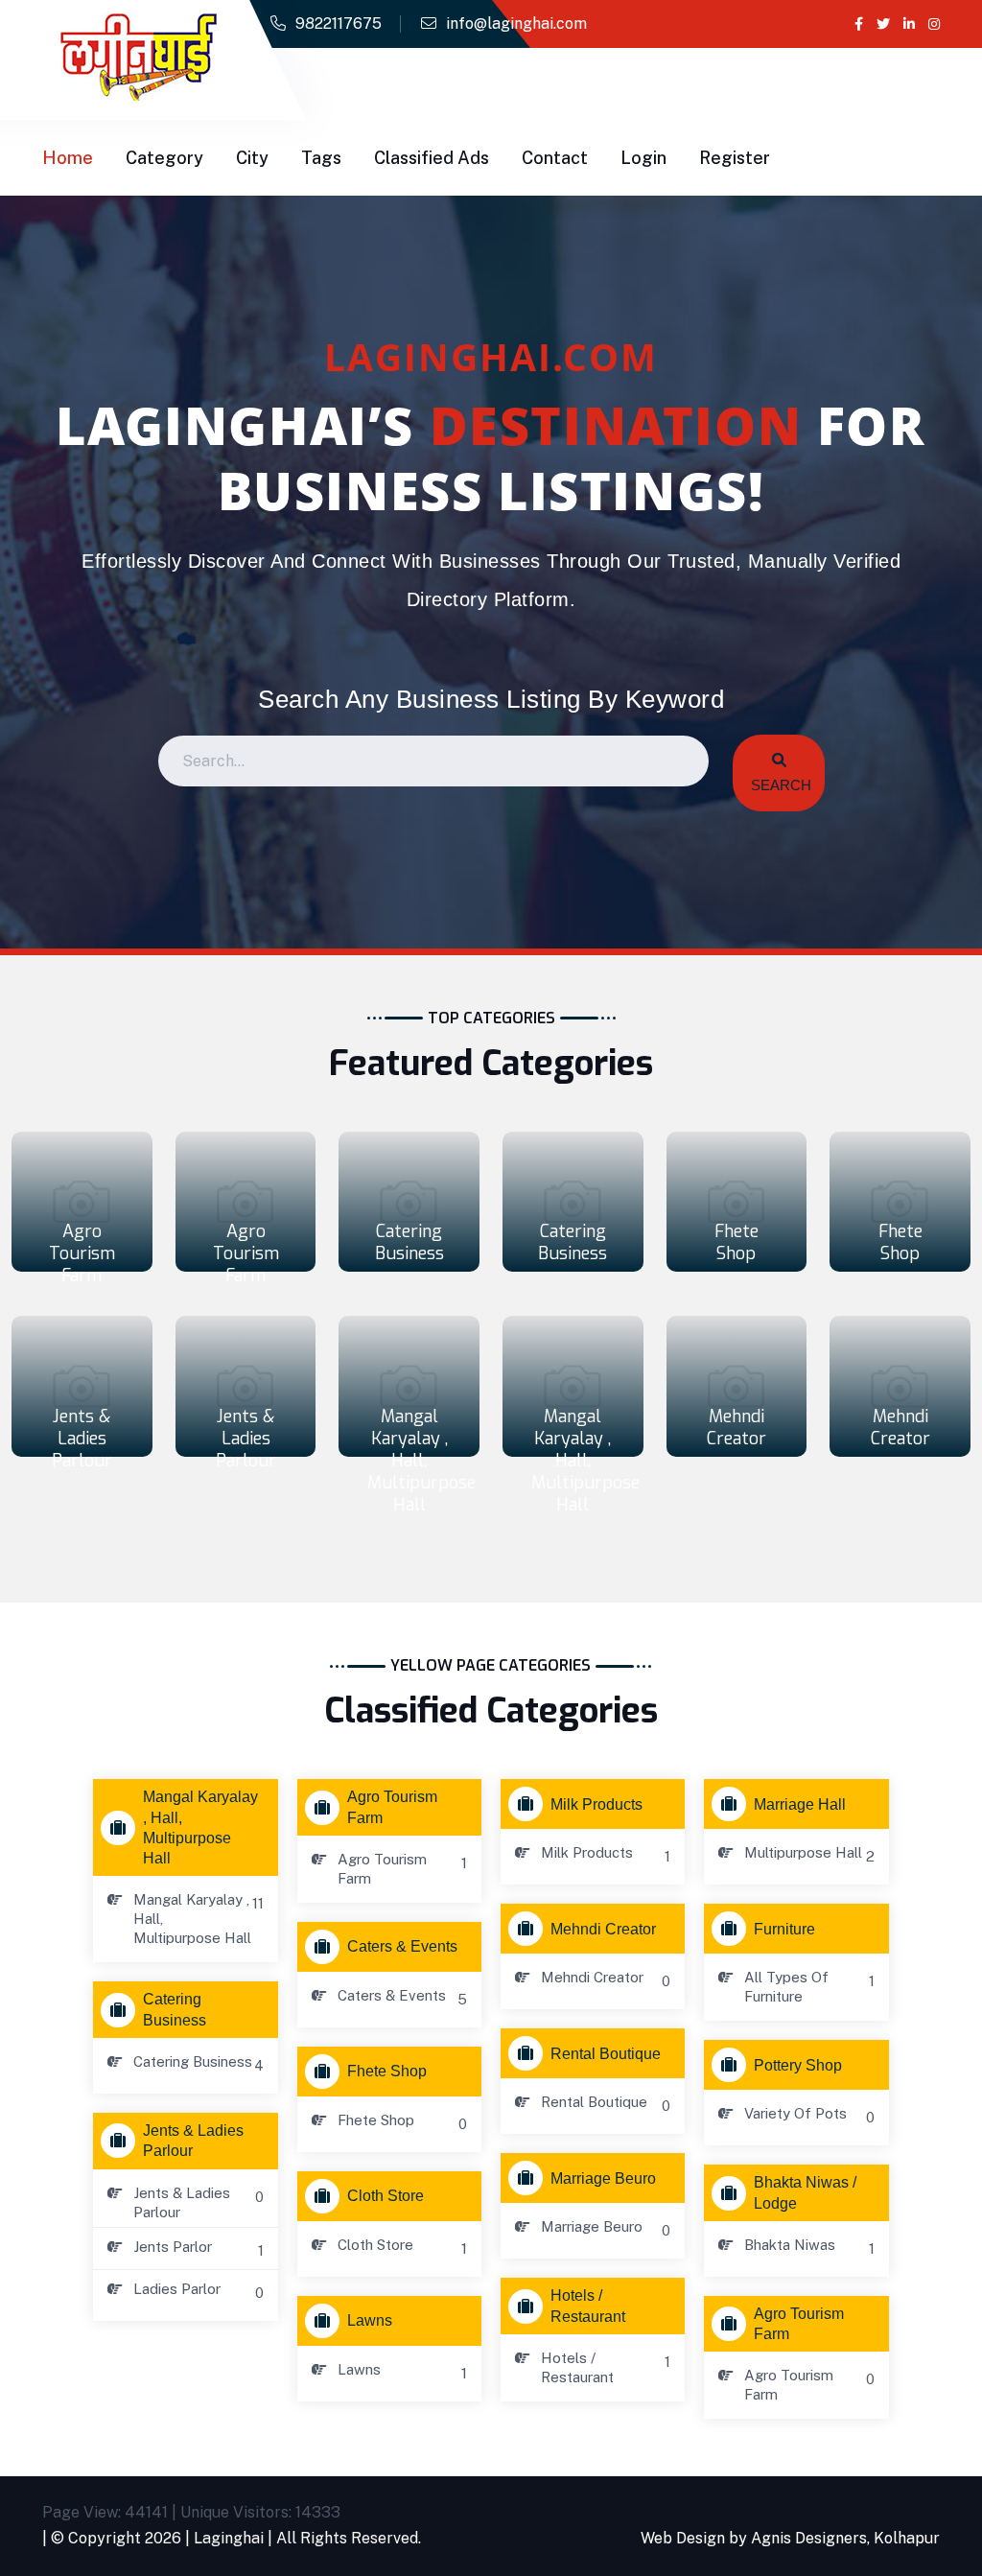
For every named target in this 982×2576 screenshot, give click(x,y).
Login (643, 158)
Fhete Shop (736, 1242)
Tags (321, 158)
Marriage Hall (800, 1804)
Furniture (784, 1929)
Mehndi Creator (736, 1428)
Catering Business (409, 1242)
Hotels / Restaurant (588, 2306)
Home (68, 158)
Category (164, 158)
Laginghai (229, 2538)
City (252, 158)
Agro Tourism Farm (82, 1253)
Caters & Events (402, 1946)
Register (735, 158)
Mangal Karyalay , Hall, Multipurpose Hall (421, 1461)
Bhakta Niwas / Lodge (805, 2192)
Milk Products (596, 1804)
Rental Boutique (606, 2054)
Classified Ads (432, 158)
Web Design (683, 2538)
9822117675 (339, 23)
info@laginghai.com (516, 23)
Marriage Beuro (603, 2178)
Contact (555, 158)
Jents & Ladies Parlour (82, 1439)
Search (779, 785)
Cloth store (386, 2196)
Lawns (370, 2320)
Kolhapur (907, 2538)
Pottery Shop (798, 2065)
